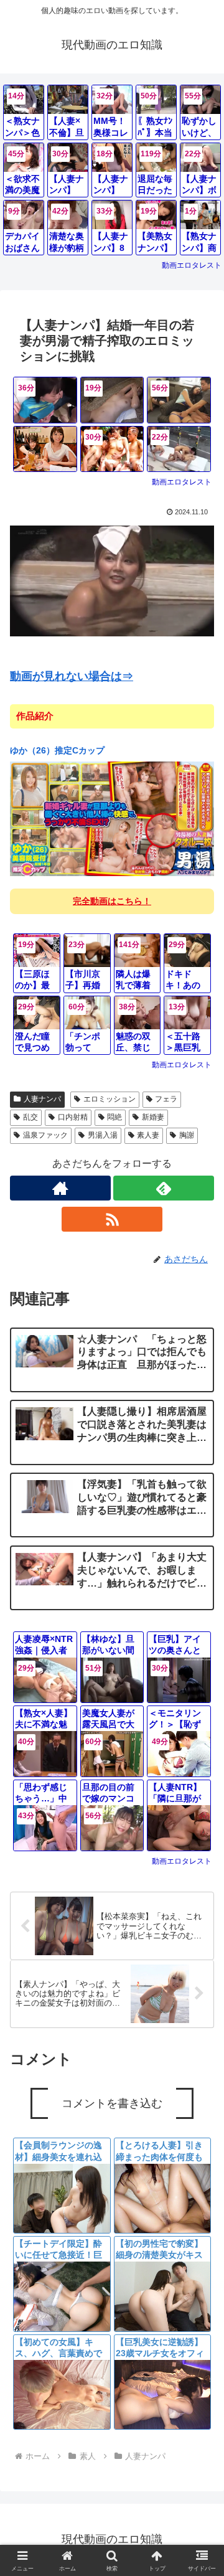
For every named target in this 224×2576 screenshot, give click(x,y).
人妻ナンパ (42, 1099)
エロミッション (110, 1099)
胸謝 (187, 1135)
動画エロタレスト (192, 265)
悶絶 (114, 1117)
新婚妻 (153, 1117)
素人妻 (148, 1135)
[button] (200, 1913)
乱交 (30, 1117)
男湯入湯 (103, 1135)
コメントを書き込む (112, 2103)
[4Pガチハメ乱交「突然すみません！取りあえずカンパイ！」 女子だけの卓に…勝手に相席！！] (45, 449)
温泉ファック (45, 1135)
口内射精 (73, 1117)
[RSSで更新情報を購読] (112, 1219)
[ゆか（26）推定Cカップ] (112, 819)
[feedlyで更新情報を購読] (164, 1188)
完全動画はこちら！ (112, 901)
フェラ (166, 1099)
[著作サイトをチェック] (60, 1188)
